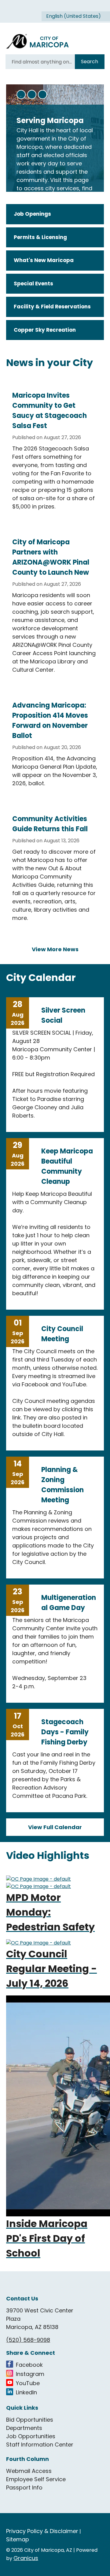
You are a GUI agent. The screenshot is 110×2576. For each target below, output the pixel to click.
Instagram (30, 2374)
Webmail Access (29, 2471)
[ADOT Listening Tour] (55, 1879)
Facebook (29, 2365)
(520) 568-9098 (28, 2340)
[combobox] (76, 16)
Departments (24, 2428)
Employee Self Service (36, 2479)
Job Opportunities (31, 2436)
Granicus (26, 2558)
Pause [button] (21, 95)
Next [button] (42, 95)
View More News (55, 949)
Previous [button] (32, 95)
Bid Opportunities (30, 2420)
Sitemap (18, 2539)
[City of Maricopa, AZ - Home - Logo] (38, 42)
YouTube (28, 2383)
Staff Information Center (40, 2445)
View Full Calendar (55, 1827)
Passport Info (24, 2487)
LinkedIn (26, 2392)
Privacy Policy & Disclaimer (42, 2531)
